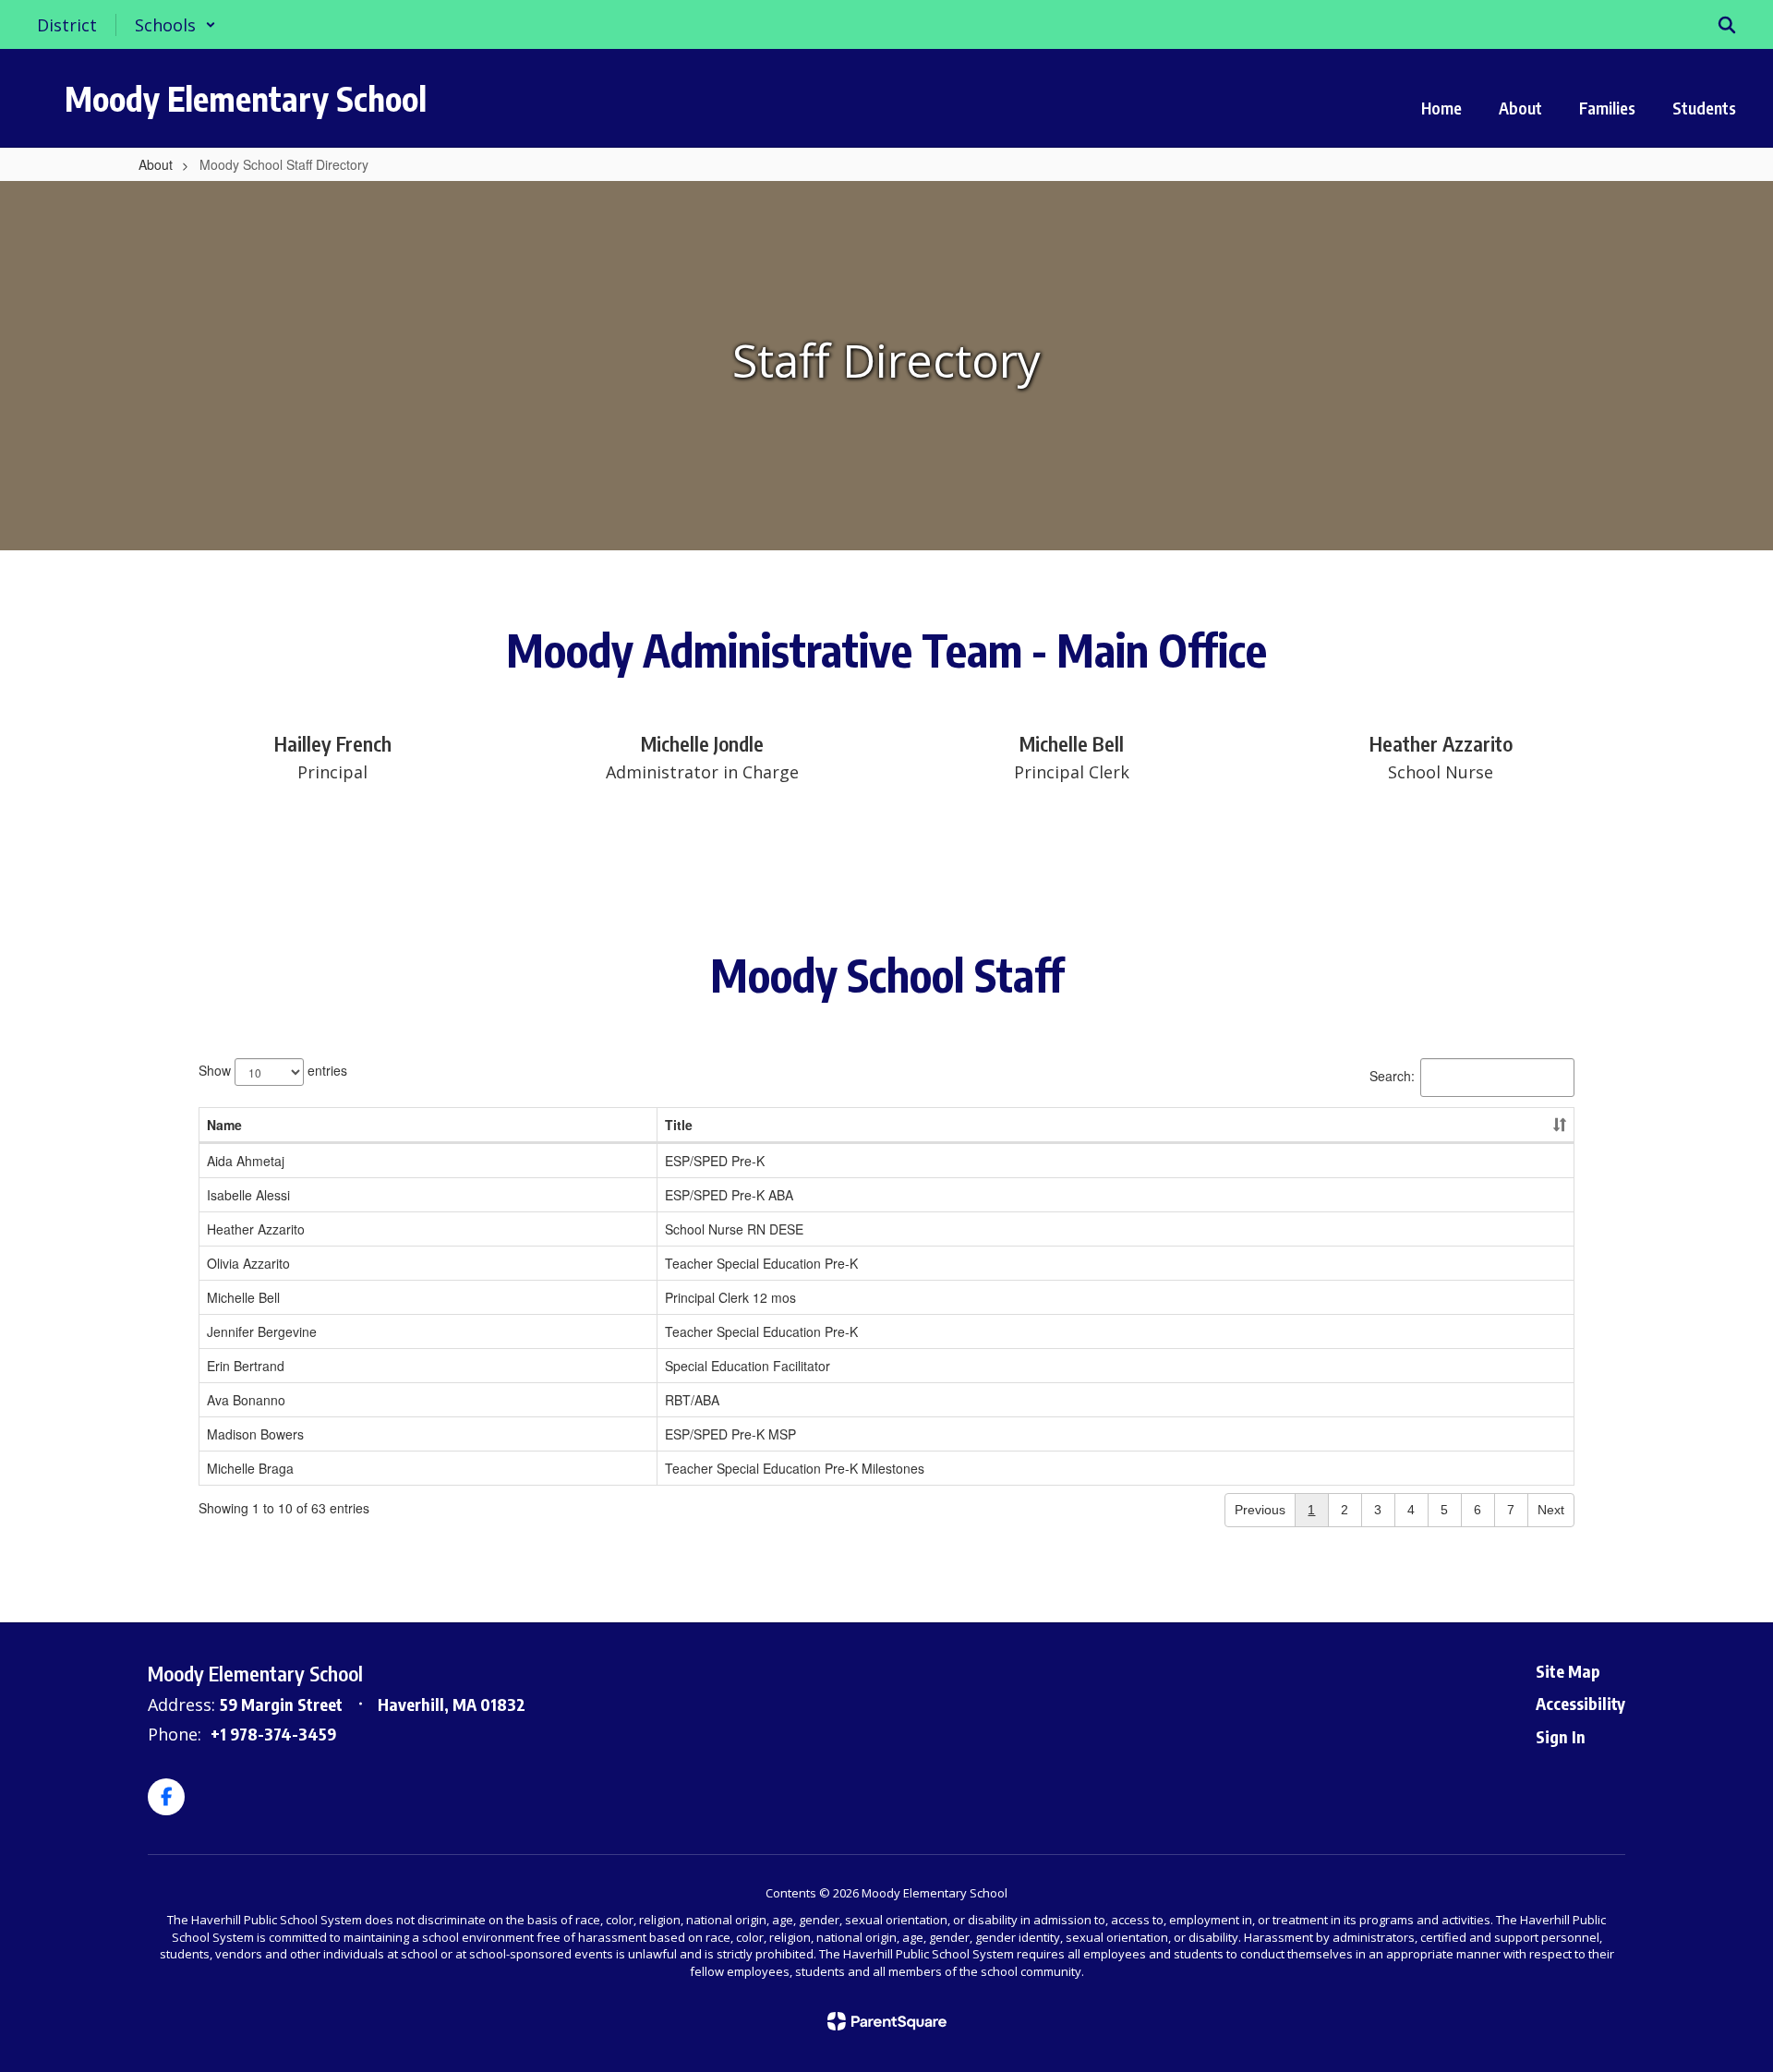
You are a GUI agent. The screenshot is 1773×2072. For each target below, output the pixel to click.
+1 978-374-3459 (273, 1734)
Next (1551, 1510)
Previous (1260, 1510)
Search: (1392, 1075)
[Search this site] (1727, 25)
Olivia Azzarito (248, 1263)
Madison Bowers (255, 1434)
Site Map (1568, 1671)
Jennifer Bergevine (262, 1331)
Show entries (273, 1069)
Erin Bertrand (246, 1366)
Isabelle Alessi (248, 1195)
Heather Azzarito (256, 1229)
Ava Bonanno (246, 1400)
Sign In (1561, 1736)
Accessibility (1580, 1703)
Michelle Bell (243, 1297)
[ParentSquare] (887, 2021)
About (156, 164)
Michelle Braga (250, 1468)
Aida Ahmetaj (246, 1161)
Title (679, 1125)
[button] (175, 25)
